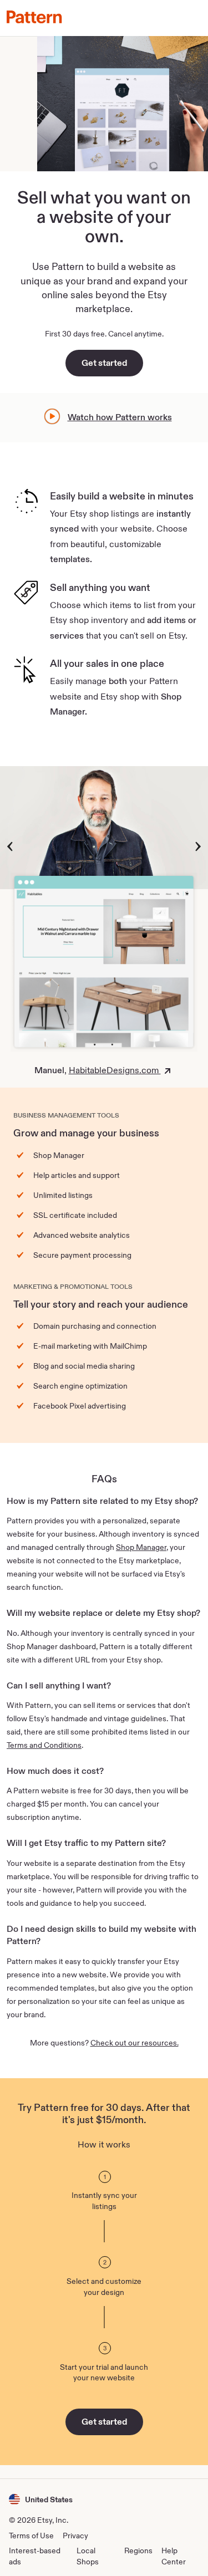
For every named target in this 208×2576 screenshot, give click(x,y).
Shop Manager (141, 1547)
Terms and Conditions (44, 1745)
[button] (41, 2499)
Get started (104, 363)
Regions (138, 2551)
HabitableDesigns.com (115, 1070)
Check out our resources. (135, 2043)
